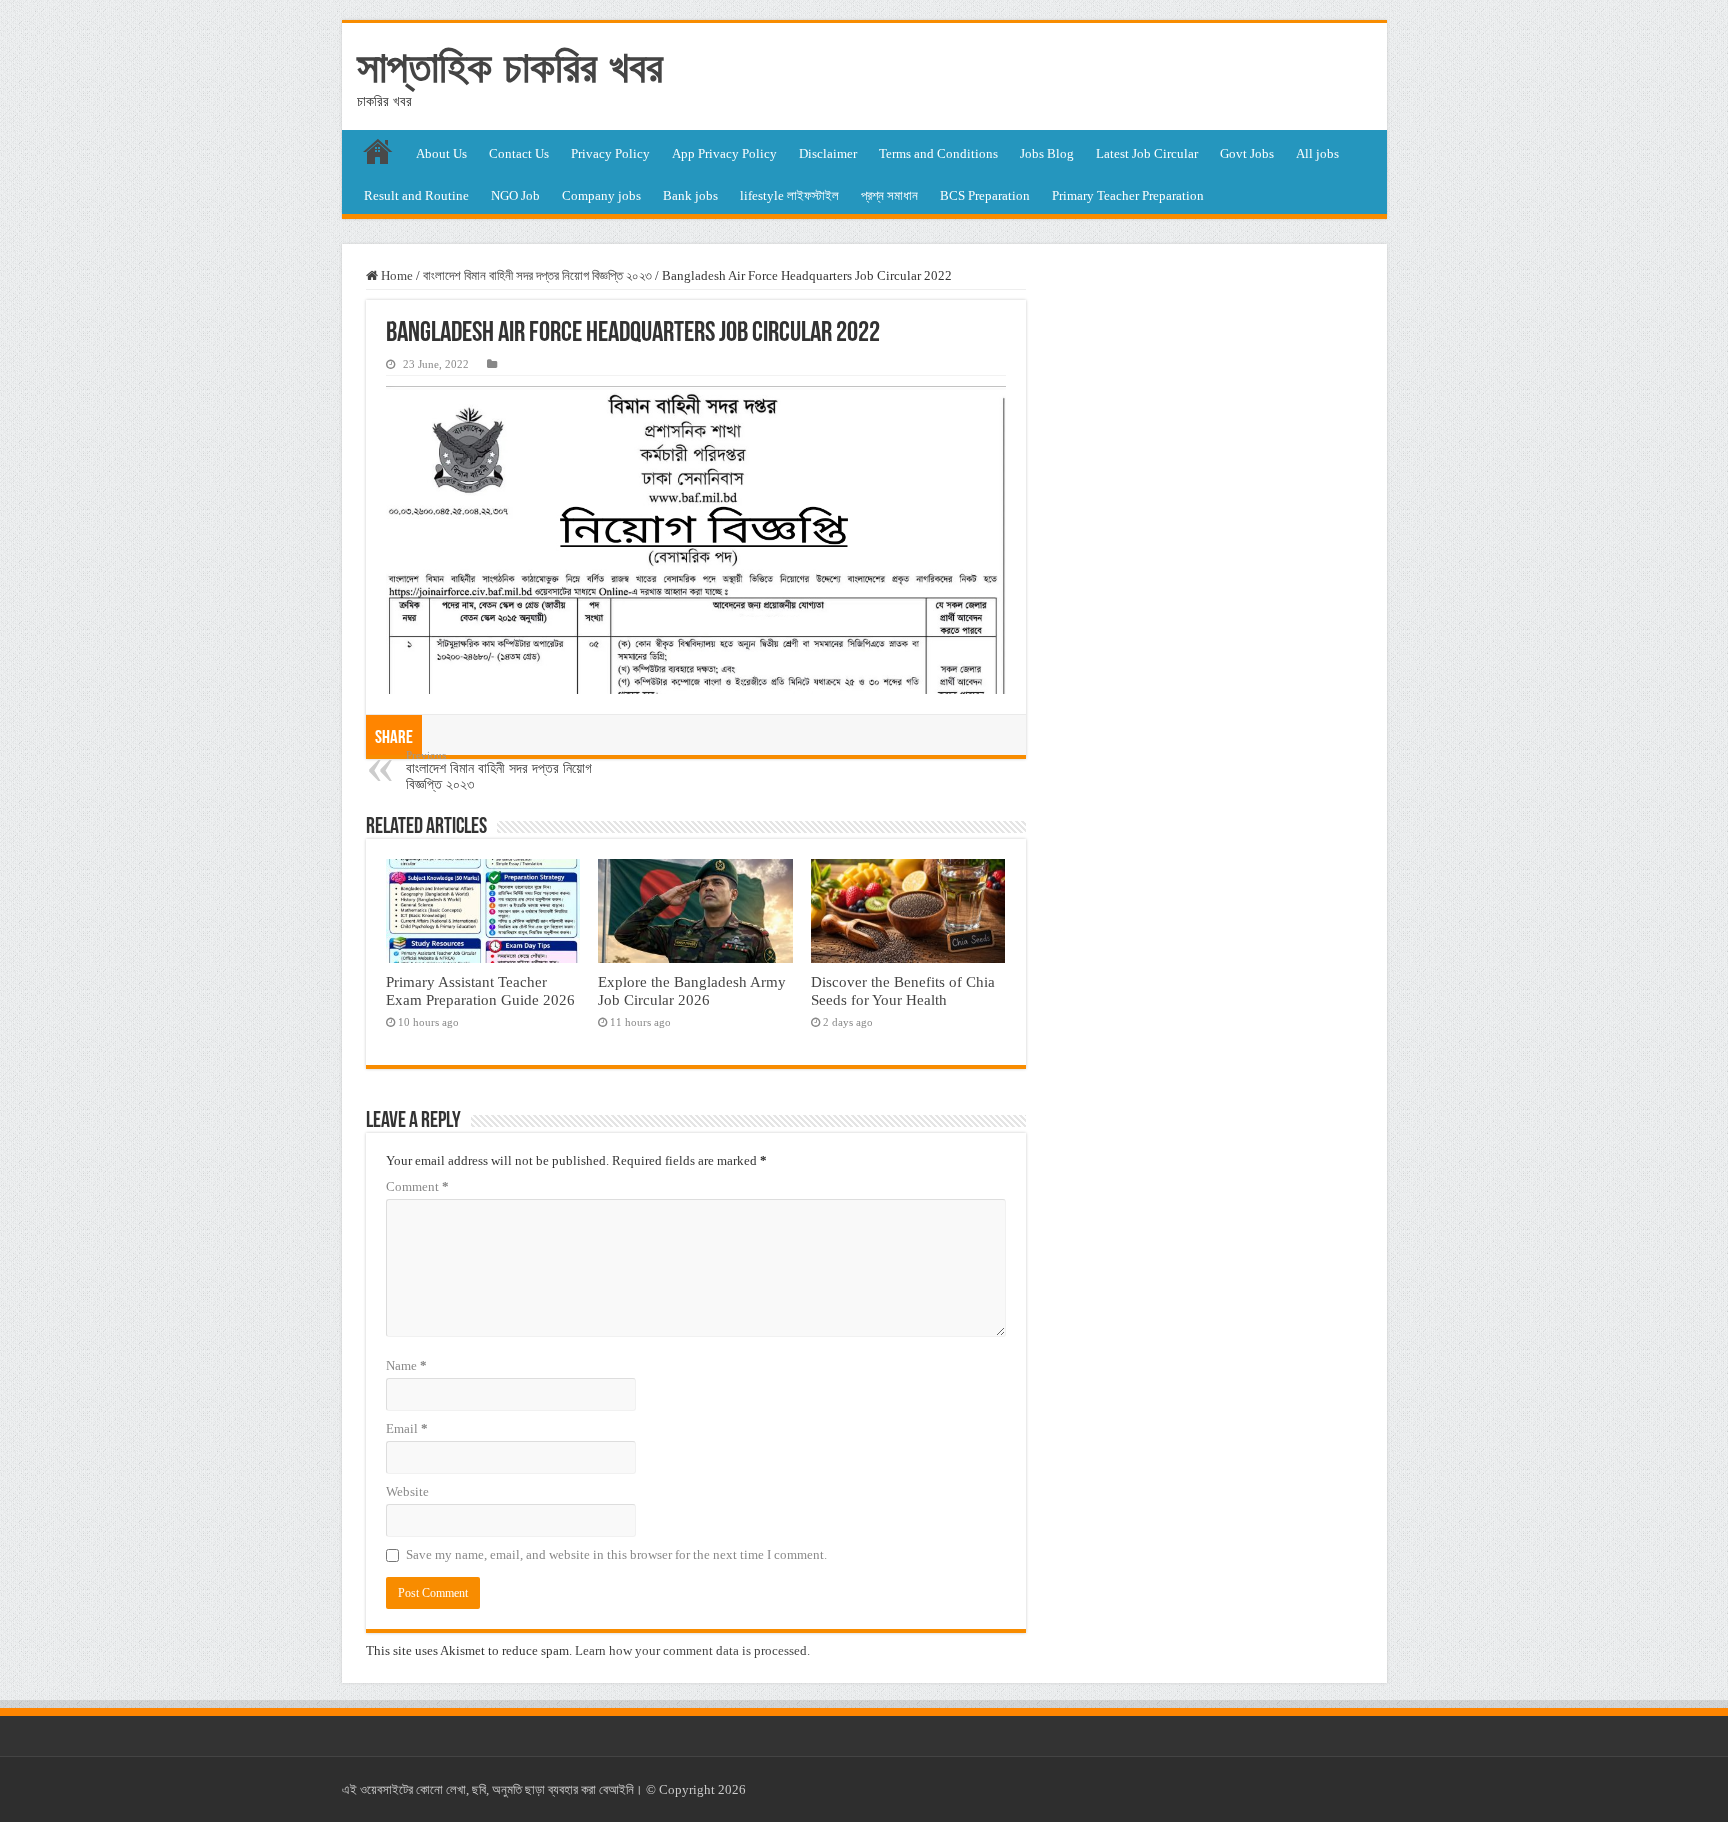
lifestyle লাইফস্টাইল (789, 195)
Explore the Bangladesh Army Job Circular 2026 (692, 990)
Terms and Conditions (938, 153)
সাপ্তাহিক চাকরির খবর (510, 67)
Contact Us (519, 153)
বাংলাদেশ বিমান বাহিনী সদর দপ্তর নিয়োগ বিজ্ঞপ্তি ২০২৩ (537, 275)
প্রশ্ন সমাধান (889, 195)
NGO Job (515, 195)
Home (395, 275)
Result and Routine (416, 195)
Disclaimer (828, 153)
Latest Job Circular (1147, 153)
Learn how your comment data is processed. (692, 1650)
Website (407, 1491)
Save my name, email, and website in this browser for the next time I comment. (616, 1554)
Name (406, 1365)
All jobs (1317, 153)
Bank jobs (690, 195)
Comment (417, 1186)
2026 (732, 1789)
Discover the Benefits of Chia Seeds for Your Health (903, 990)
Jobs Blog (1047, 153)
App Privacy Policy (724, 153)
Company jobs (601, 195)
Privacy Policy (610, 153)
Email (407, 1428)
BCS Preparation (985, 195)
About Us (441, 153)
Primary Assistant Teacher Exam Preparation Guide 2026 (480, 990)
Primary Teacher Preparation (1128, 195)
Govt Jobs (1247, 153)
